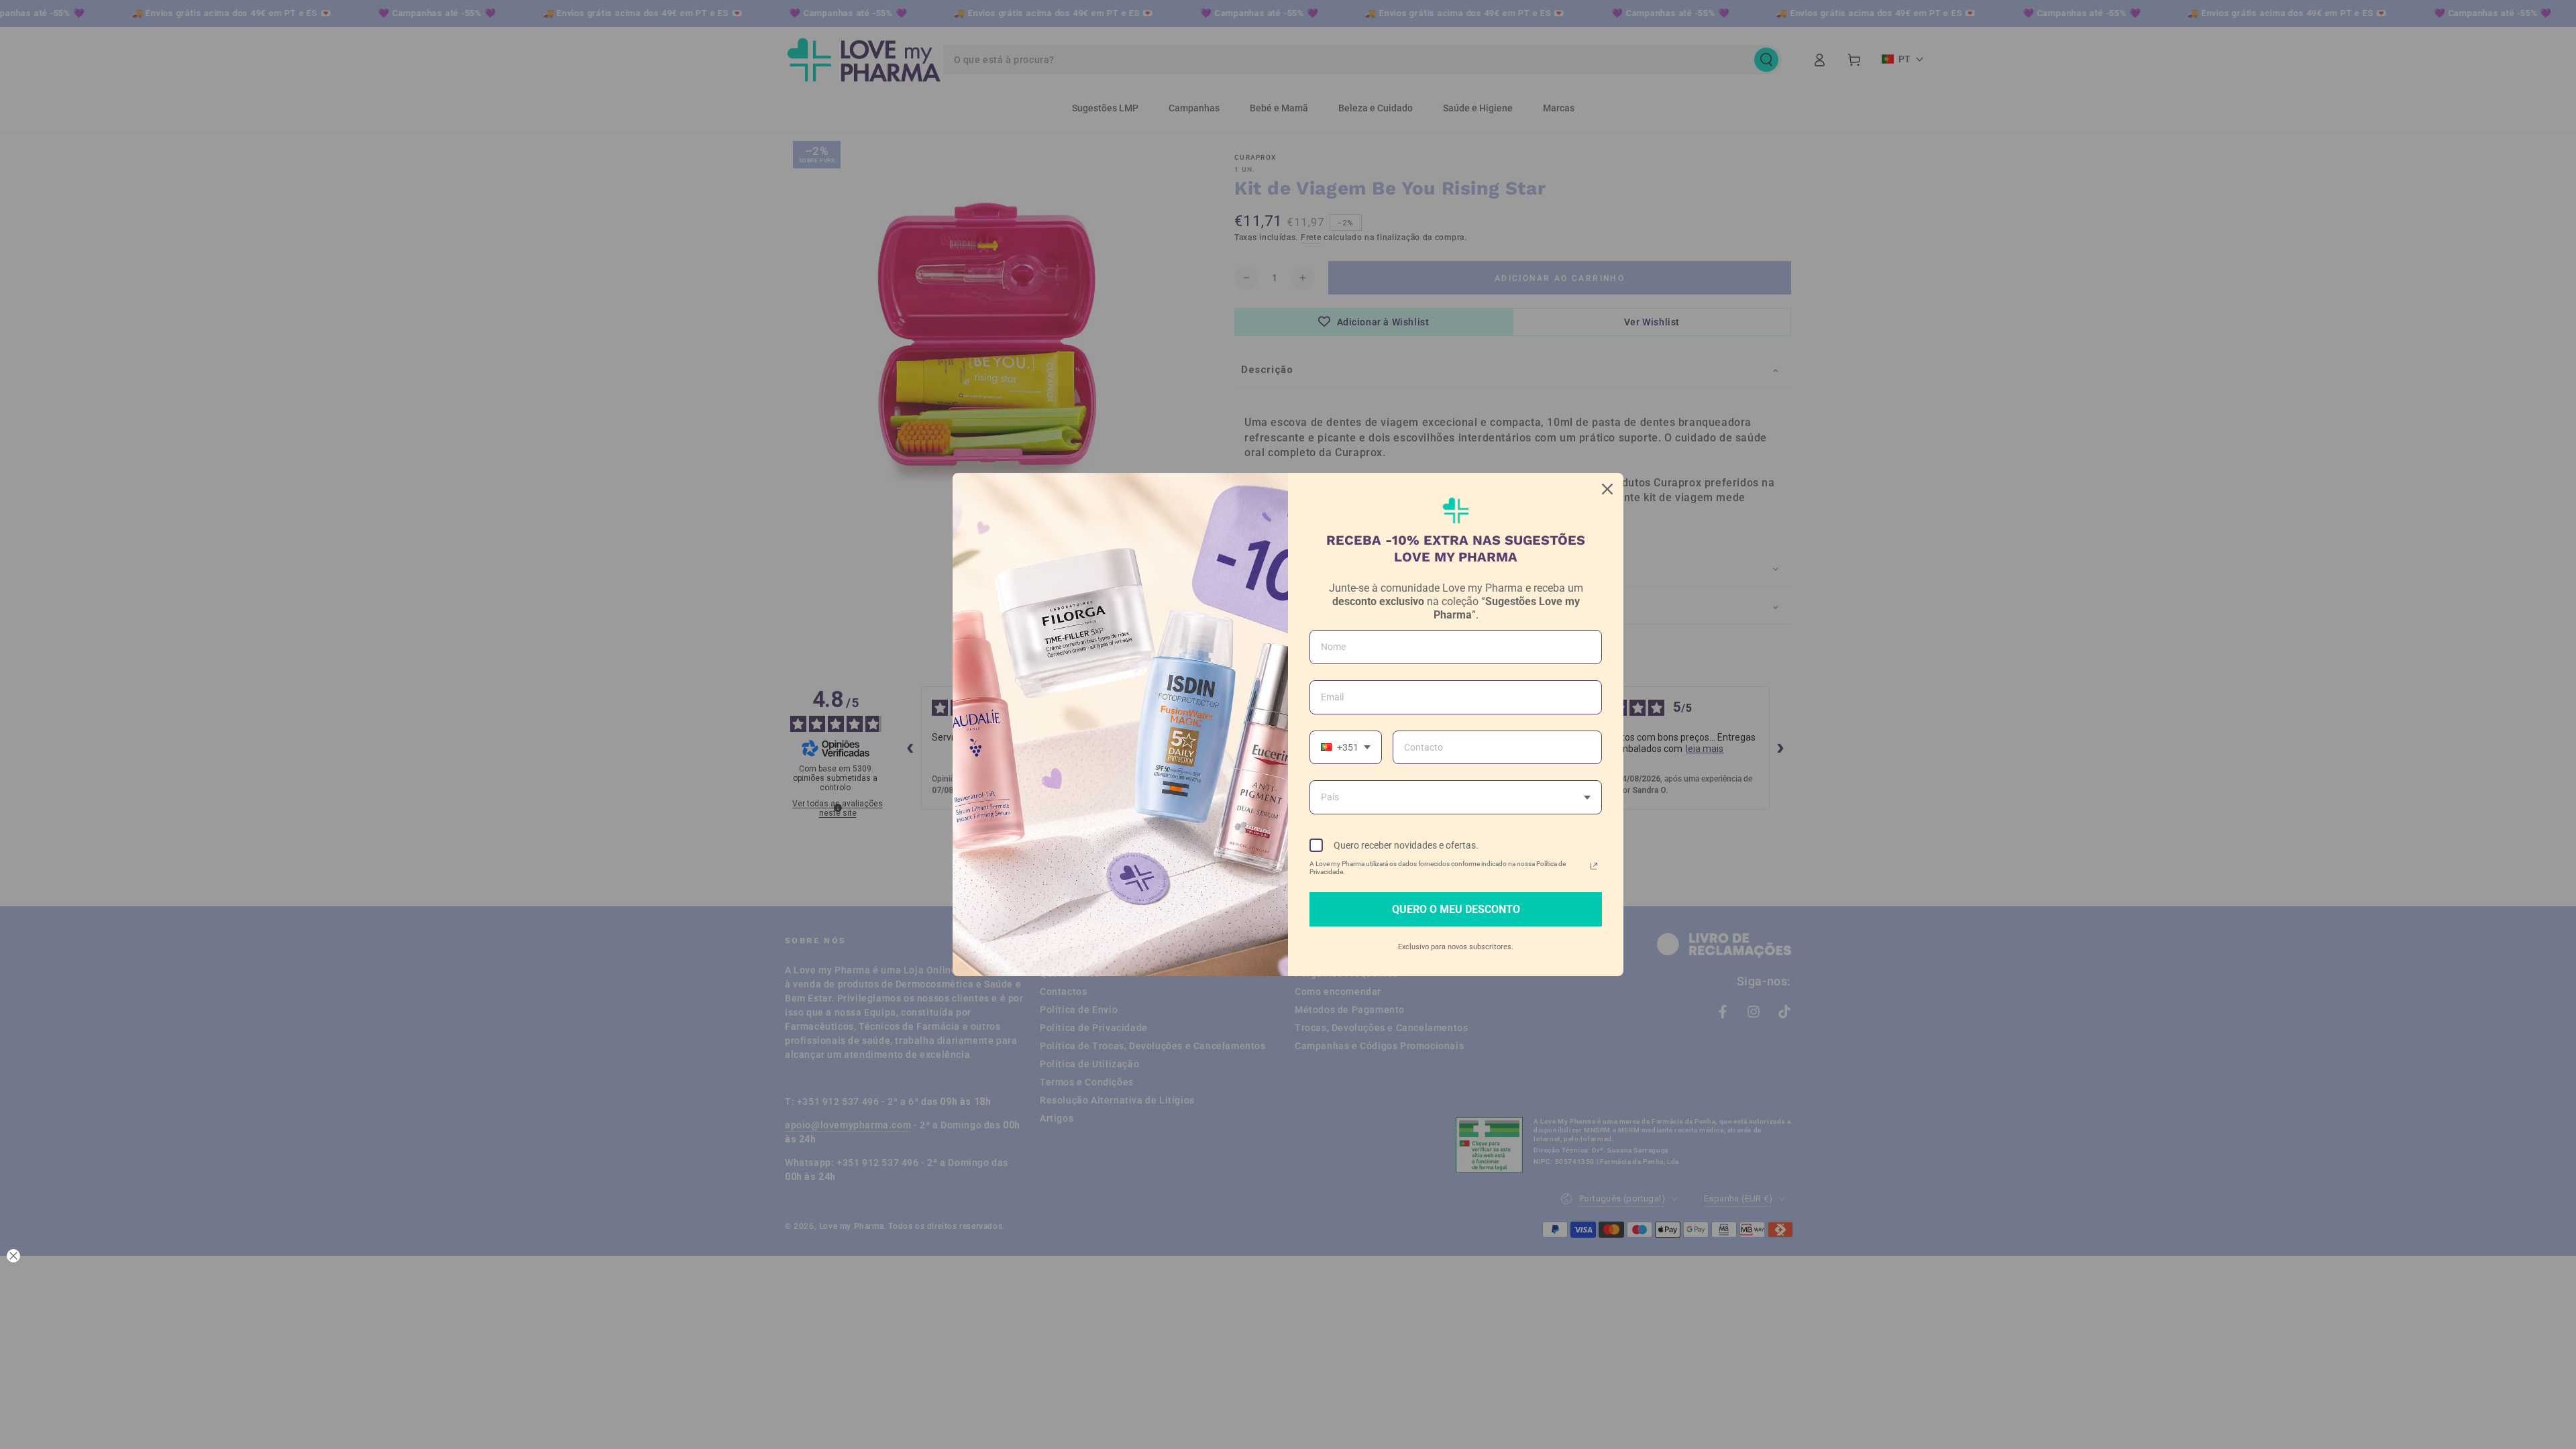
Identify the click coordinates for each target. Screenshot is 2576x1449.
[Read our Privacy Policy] (1594, 866)
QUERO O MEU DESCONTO (1456, 909)
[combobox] (1346, 748)
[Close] (1607, 489)
